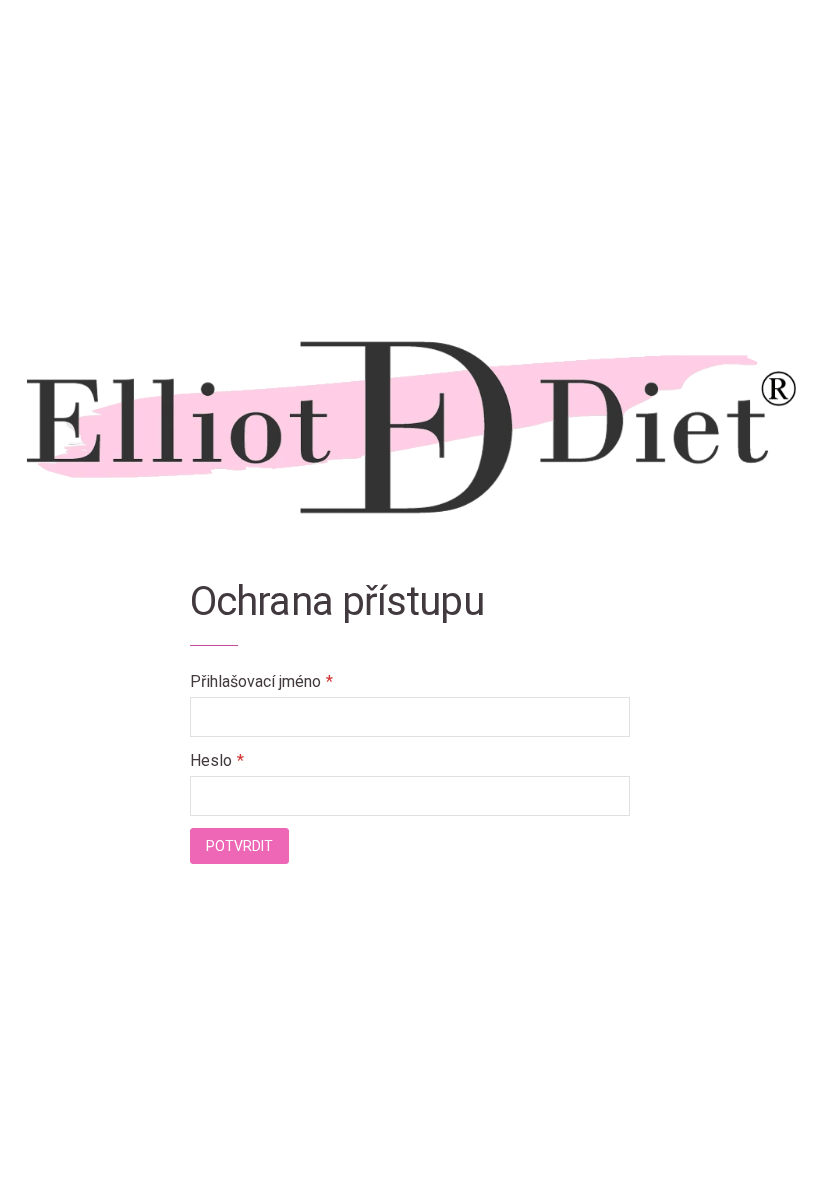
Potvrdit (239, 846)
